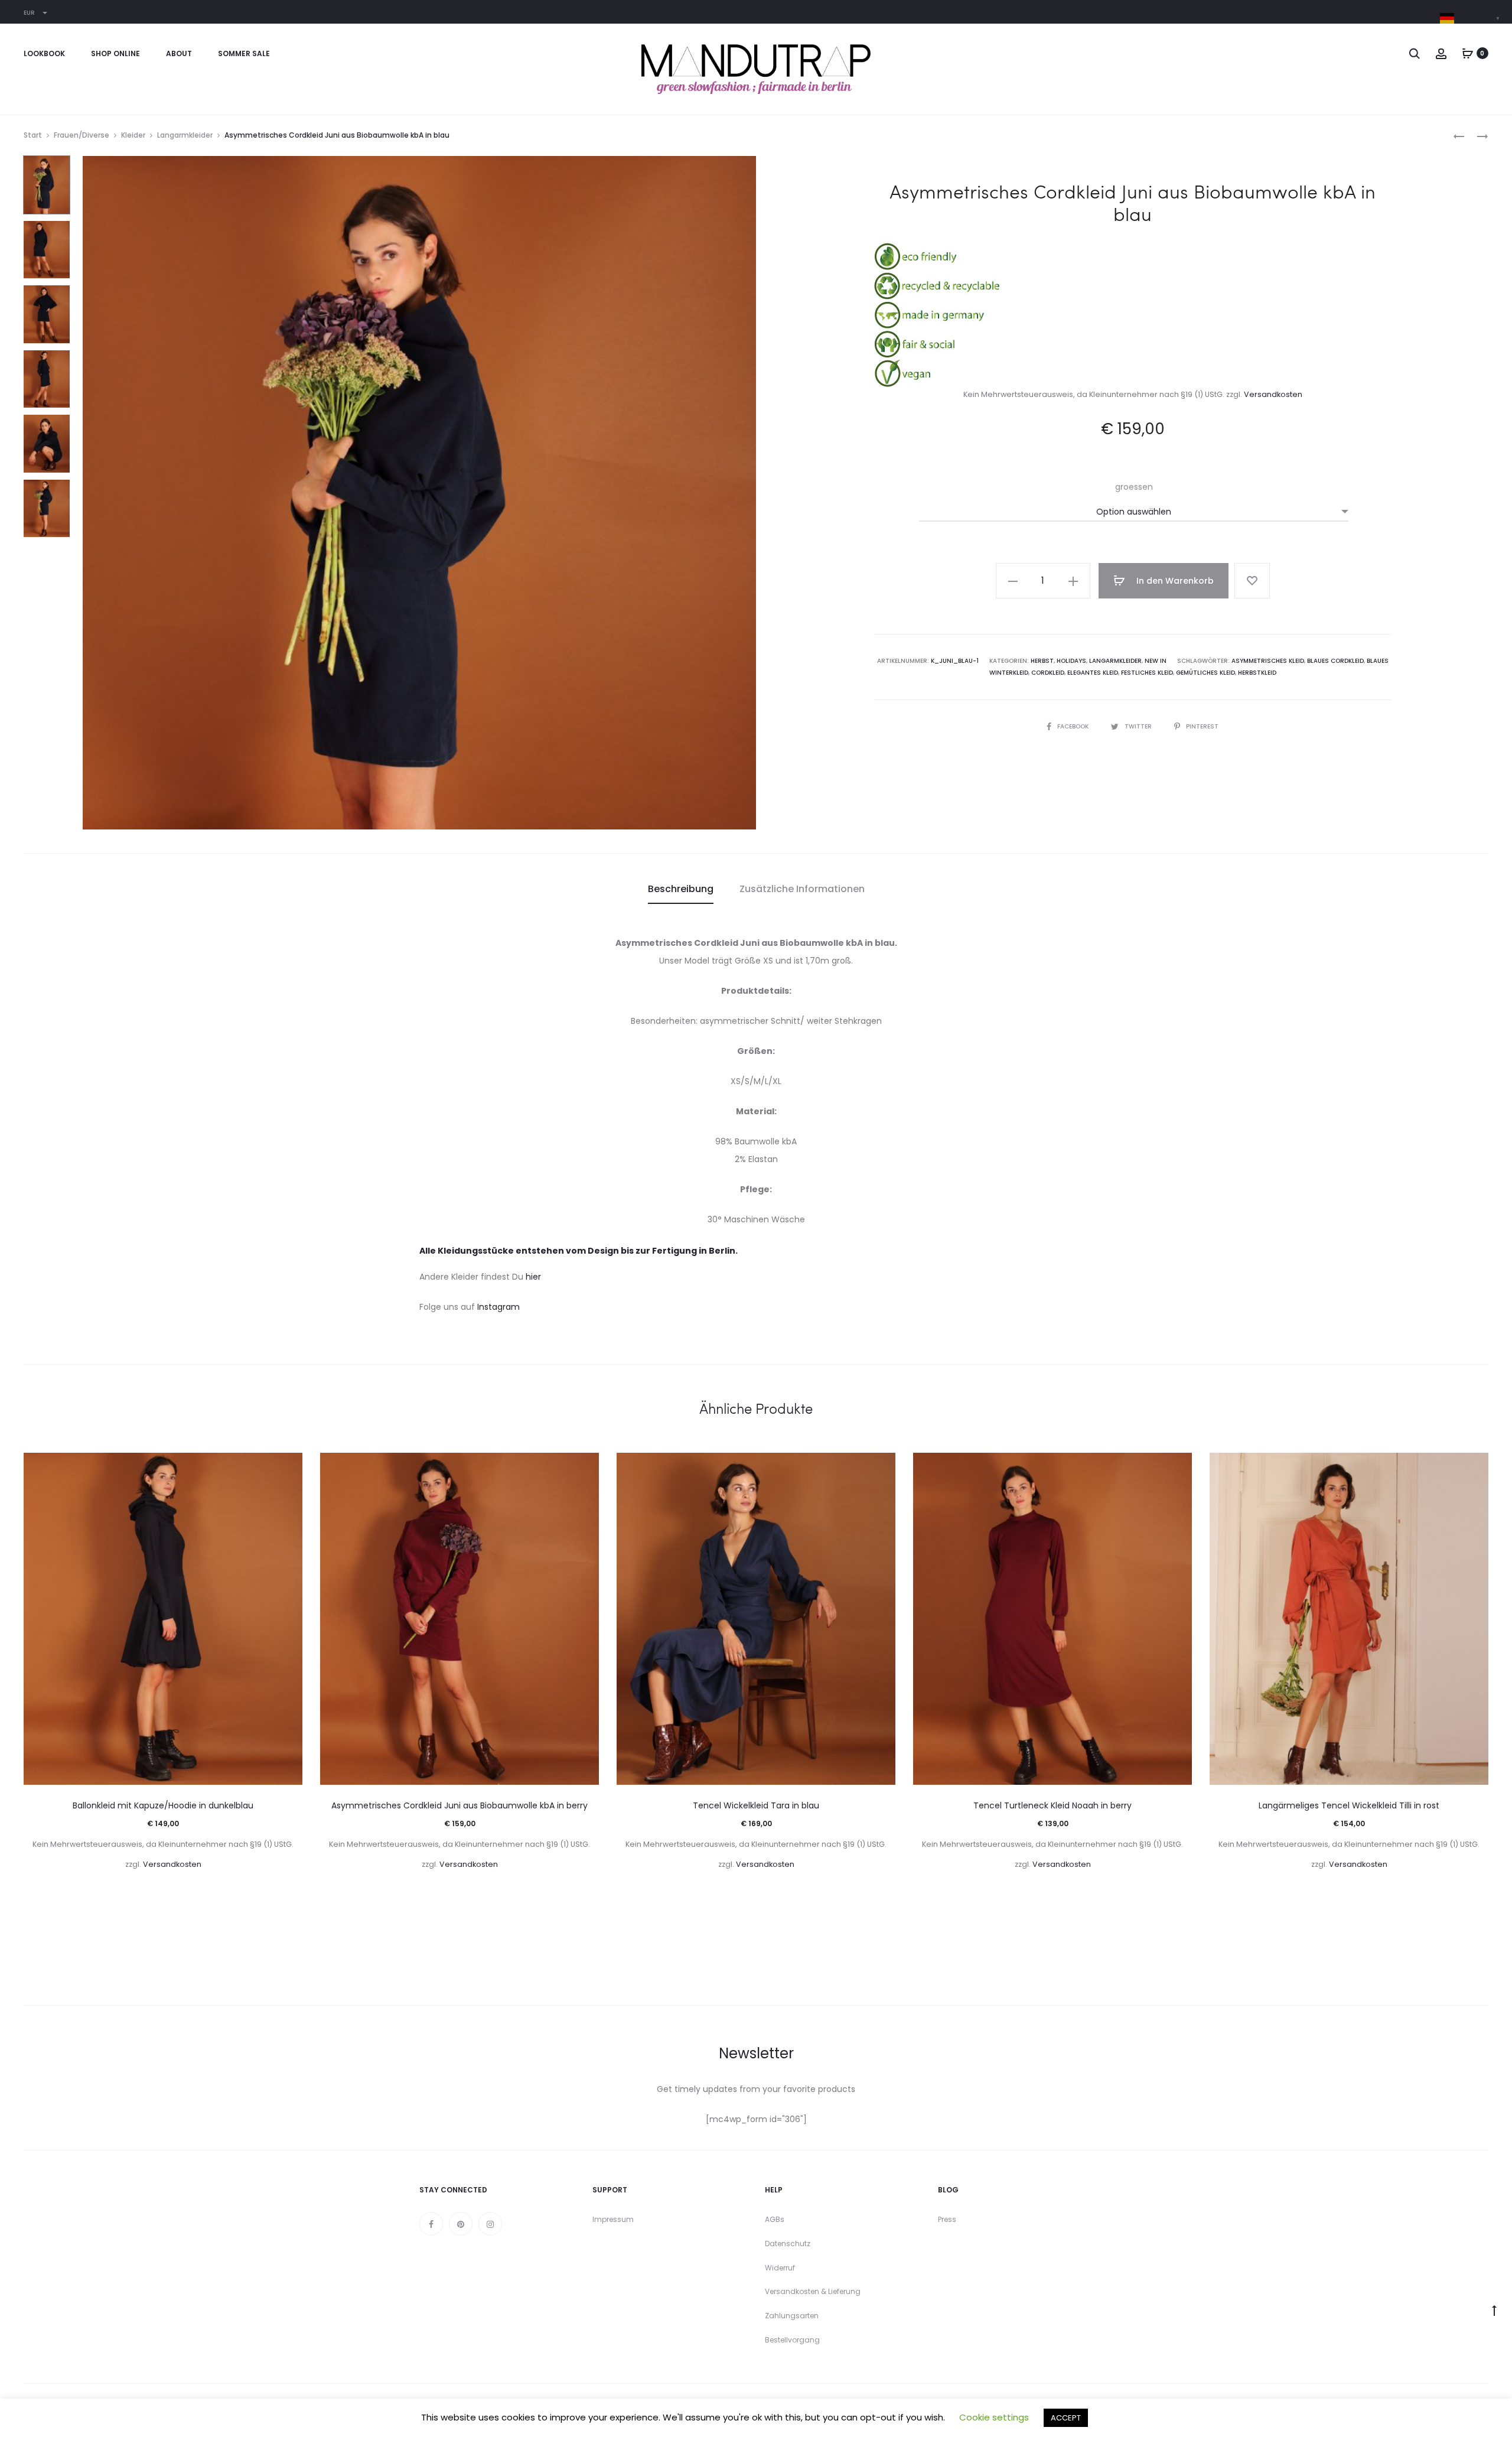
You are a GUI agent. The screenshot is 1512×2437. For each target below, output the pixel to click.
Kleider (133, 135)
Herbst (1042, 661)
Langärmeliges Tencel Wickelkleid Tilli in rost (1349, 1805)
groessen (1134, 487)
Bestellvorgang (792, 2340)
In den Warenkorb (1174, 581)
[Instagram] (490, 2224)
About (179, 53)
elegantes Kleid (1093, 673)
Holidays (1071, 661)
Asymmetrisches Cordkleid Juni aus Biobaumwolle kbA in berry (460, 1805)
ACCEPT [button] (1066, 2418)
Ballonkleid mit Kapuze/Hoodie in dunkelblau (163, 1805)
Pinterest (1202, 726)
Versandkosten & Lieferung (813, 2291)
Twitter (1139, 726)
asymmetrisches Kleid (1268, 661)
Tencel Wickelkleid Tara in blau (756, 1805)
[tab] (681, 889)
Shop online (115, 53)
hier (533, 1277)
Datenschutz (788, 2244)
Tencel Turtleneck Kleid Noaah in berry (1052, 1805)
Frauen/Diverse (82, 135)
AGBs (775, 2219)
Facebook (1074, 726)
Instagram (498, 1307)
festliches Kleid (1147, 673)
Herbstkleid (1257, 673)
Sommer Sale (244, 53)
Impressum (613, 2219)
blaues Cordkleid (1335, 661)
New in (1156, 661)
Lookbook (44, 53)
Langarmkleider (185, 135)
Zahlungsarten (792, 2316)
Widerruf (780, 2268)
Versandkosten (1273, 394)
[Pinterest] (461, 2224)
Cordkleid (1048, 673)
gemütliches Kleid (1205, 673)
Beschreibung (681, 889)
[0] (1468, 53)
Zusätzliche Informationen (802, 889)
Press (947, 2219)
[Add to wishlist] (1252, 581)
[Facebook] (431, 2224)
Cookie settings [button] (994, 2417)
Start (33, 135)
